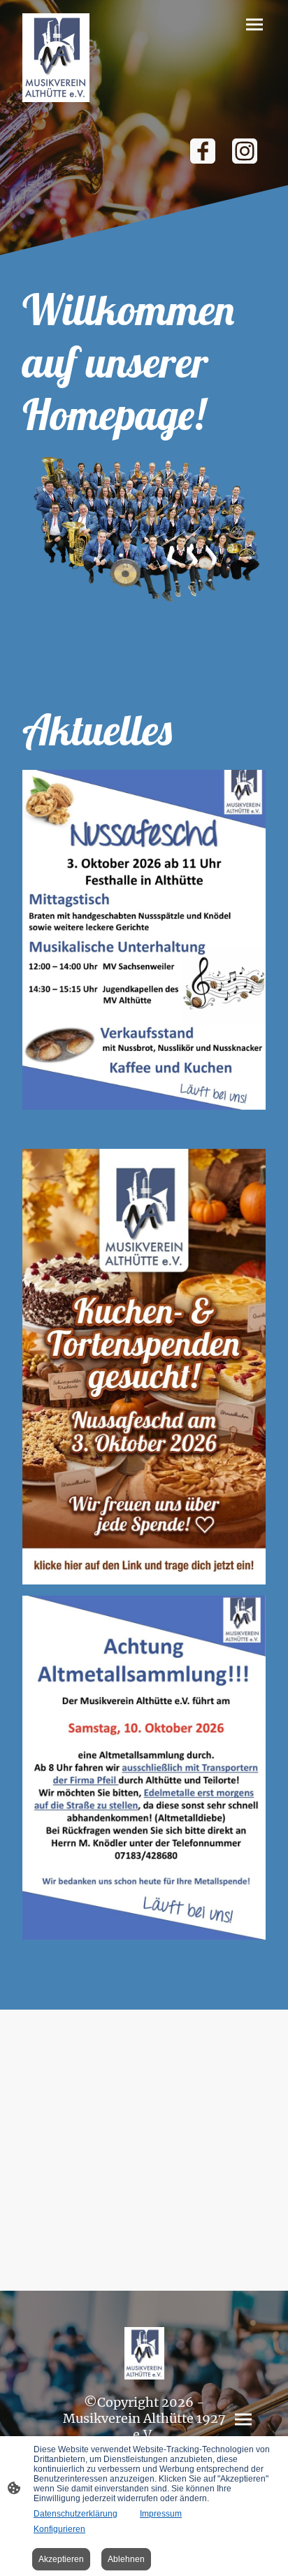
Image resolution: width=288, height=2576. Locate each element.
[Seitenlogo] (56, 58)
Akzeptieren (61, 2559)
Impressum (161, 2514)
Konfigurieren (59, 2529)
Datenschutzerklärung (75, 2514)
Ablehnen (126, 2559)
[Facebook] (203, 151)
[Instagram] (245, 151)
